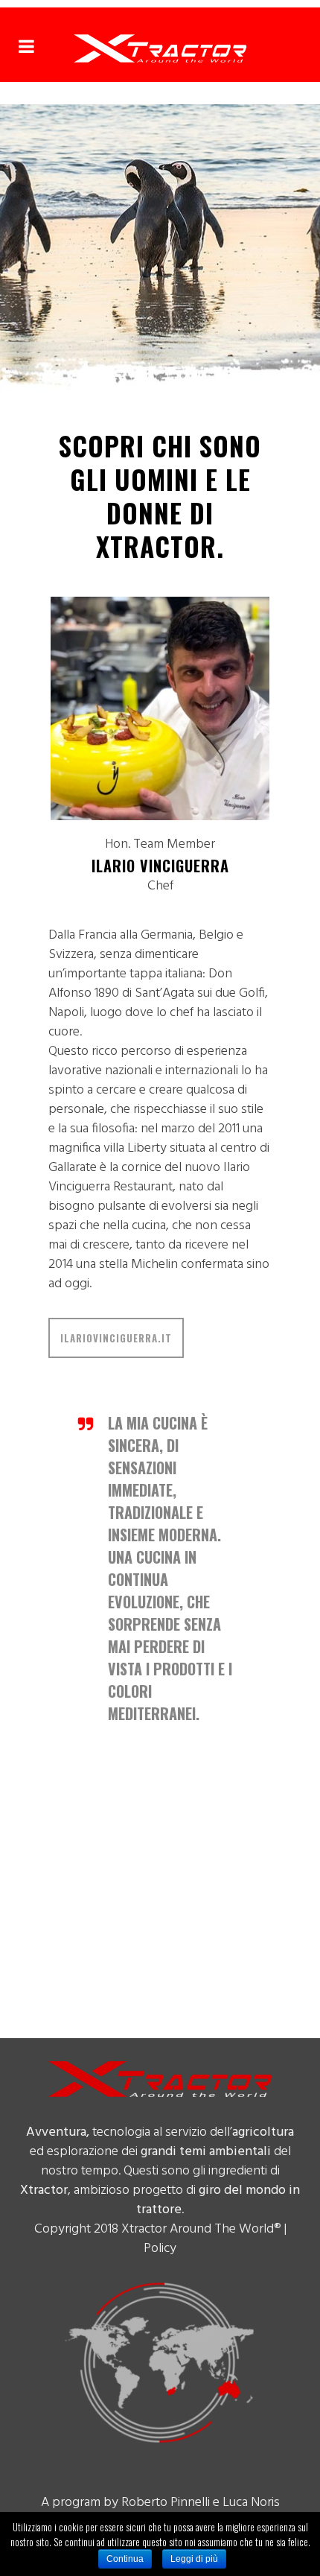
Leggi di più (194, 2559)
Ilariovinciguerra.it (116, 1338)
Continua (125, 2559)
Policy (160, 2249)
